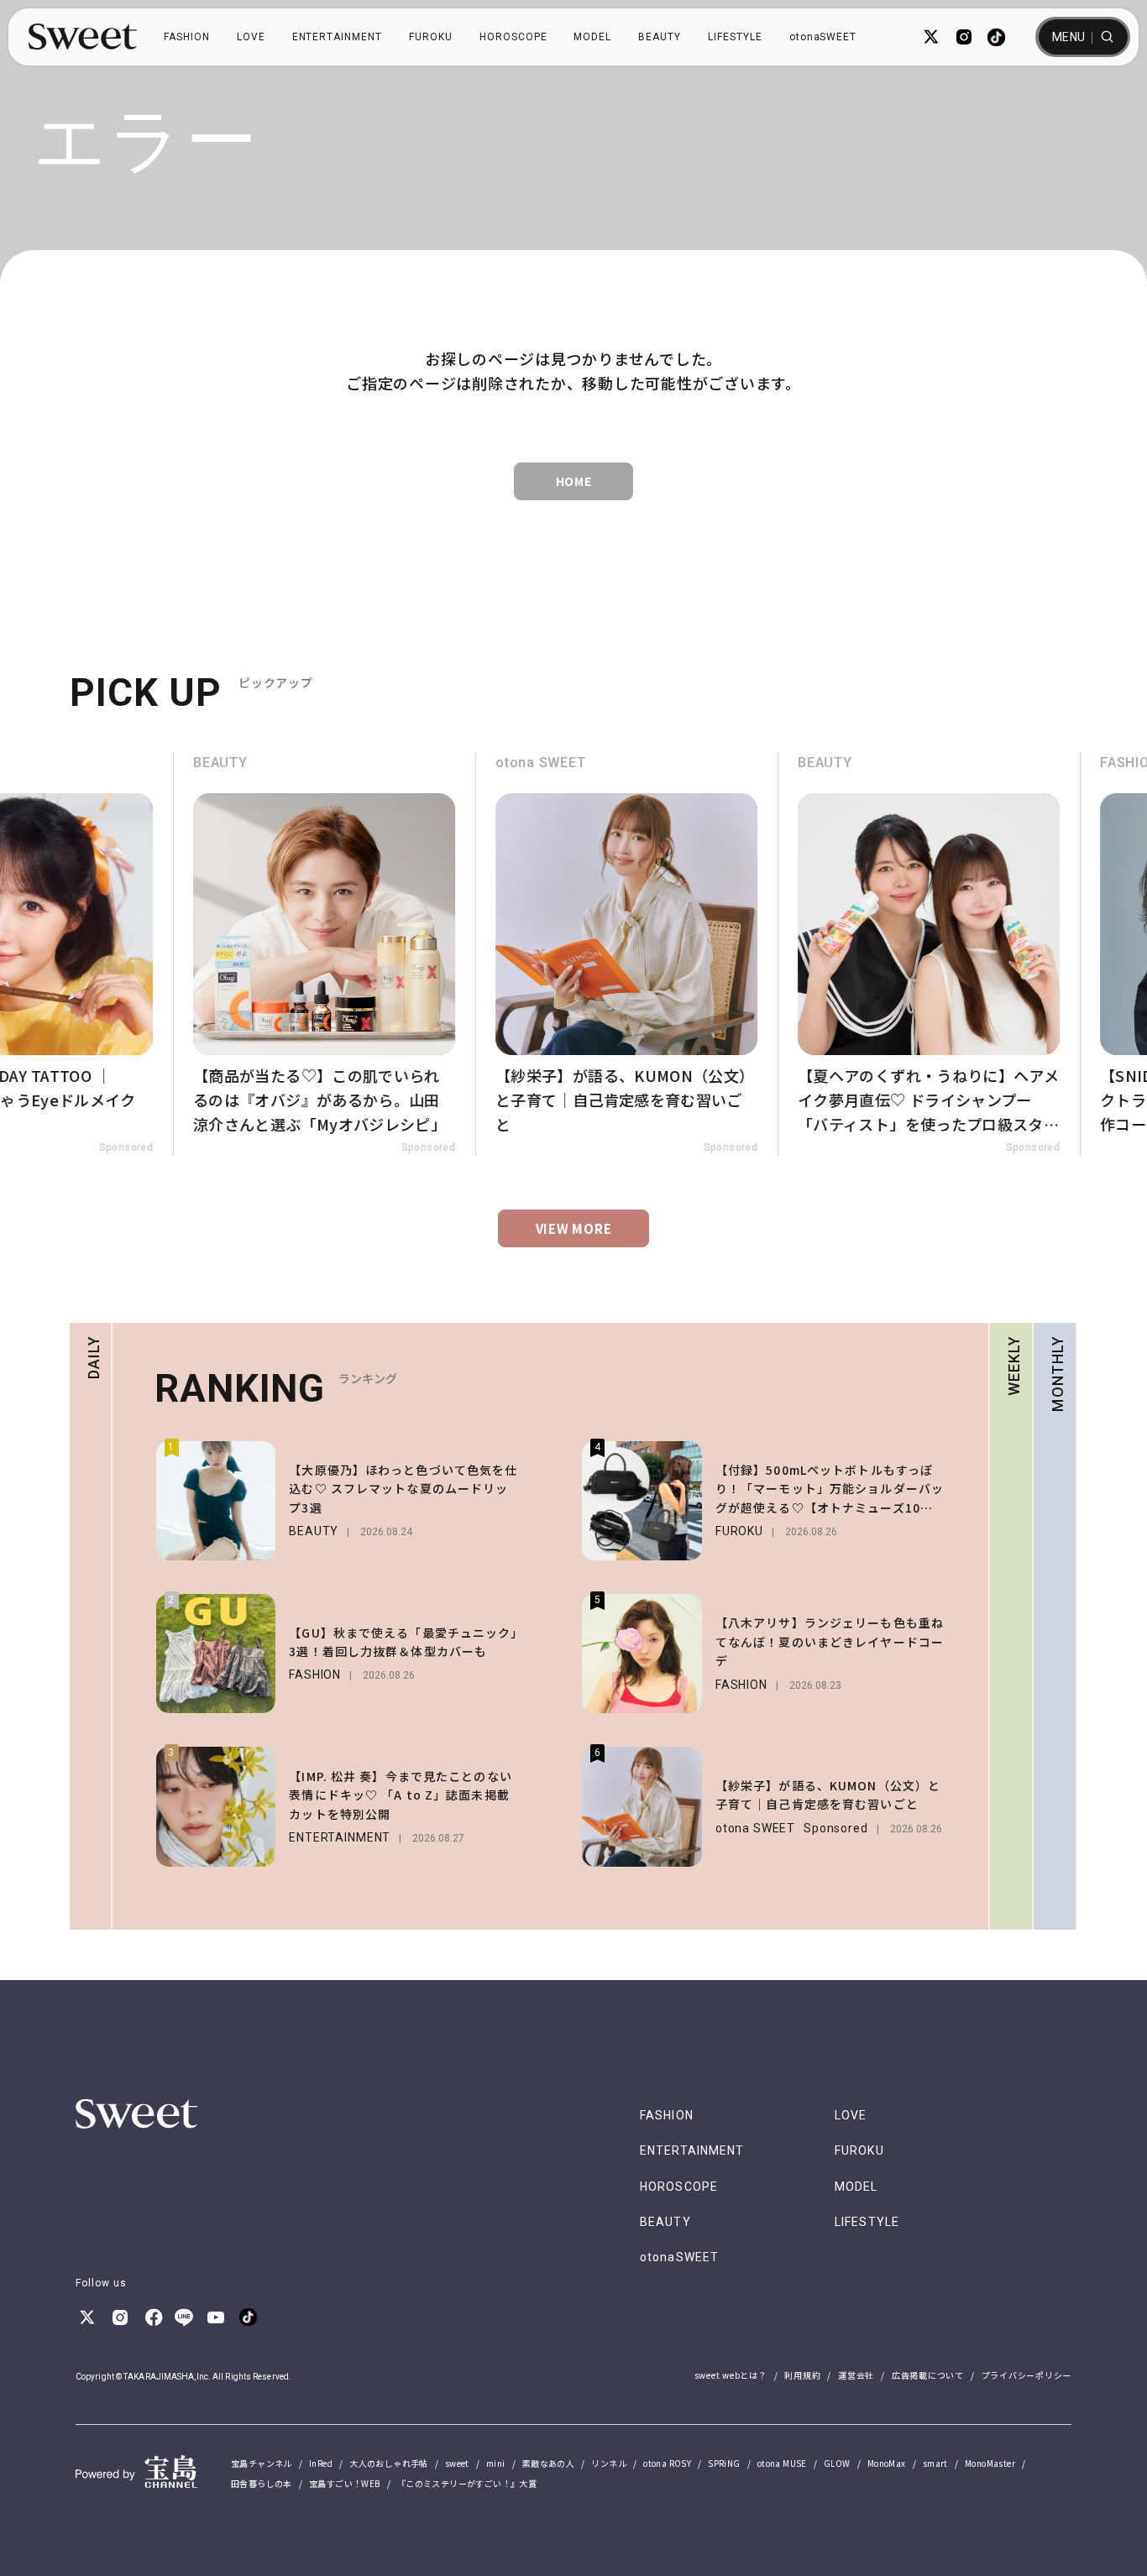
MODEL (592, 37)
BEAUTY (660, 37)
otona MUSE (782, 2463)
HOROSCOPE (513, 37)
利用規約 (802, 2375)
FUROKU (431, 37)
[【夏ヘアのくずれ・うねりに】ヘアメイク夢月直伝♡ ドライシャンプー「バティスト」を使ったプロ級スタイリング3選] (825, 954)
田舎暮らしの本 (262, 2483)
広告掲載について (928, 2375)
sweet (457, 2463)
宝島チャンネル (262, 2463)
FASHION (187, 37)
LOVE (251, 37)
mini (496, 2463)
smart (935, 2463)
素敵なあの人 (548, 2463)
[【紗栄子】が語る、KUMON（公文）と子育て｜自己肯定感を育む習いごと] (523, 954)
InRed (321, 2463)
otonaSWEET (823, 37)
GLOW (837, 2463)
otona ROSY (667, 2463)
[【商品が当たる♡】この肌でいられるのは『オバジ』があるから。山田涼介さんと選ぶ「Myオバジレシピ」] (221, 954)
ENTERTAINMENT (337, 37)
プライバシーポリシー (1027, 2375)
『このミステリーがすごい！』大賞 (467, 2483)
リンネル (609, 2463)
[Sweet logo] (83, 37)
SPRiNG (724, 2463)
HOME (574, 481)
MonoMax (887, 2463)
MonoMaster (990, 2463)
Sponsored (325, 1147)
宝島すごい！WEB (345, 2483)
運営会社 (856, 2375)
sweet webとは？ (731, 2375)
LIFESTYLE (735, 37)
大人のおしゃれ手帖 (389, 2463)
